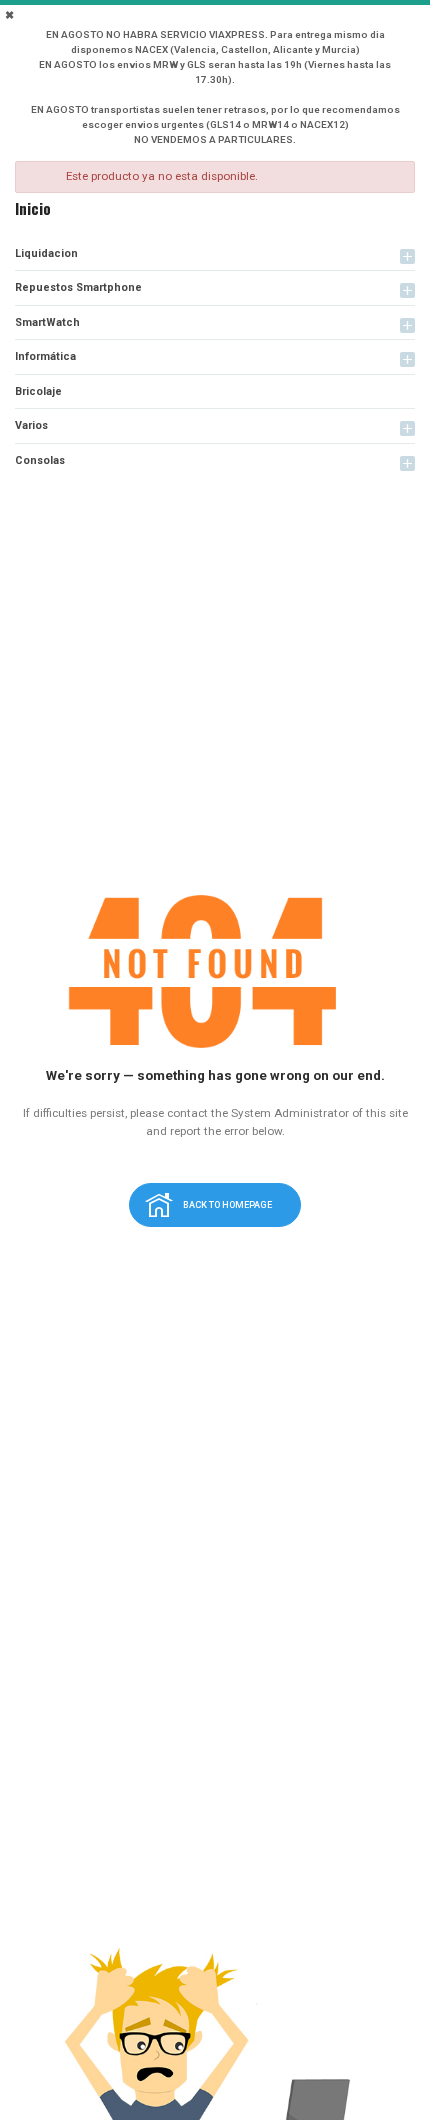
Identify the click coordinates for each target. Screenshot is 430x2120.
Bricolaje (38, 391)
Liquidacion (46, 253)
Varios (31, 425)
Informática (45, 356)
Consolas (40, 460)
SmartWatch (47, 322)
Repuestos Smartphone (78, 287)
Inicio (33, 208)
